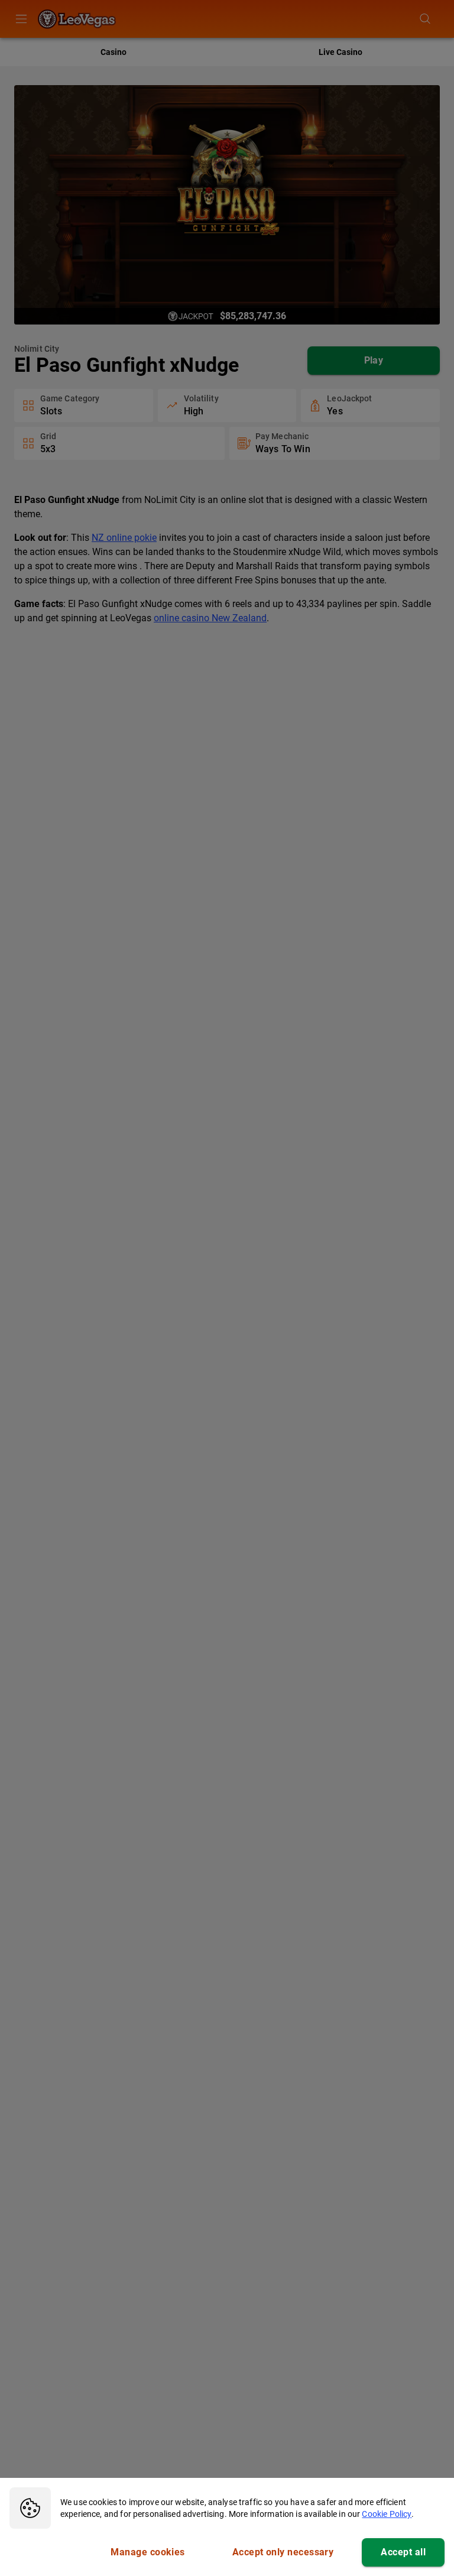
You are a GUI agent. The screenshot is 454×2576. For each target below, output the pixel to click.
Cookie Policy (387, 2514)
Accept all (403, 2552)
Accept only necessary (283, 2552)
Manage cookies (147, 2552)
